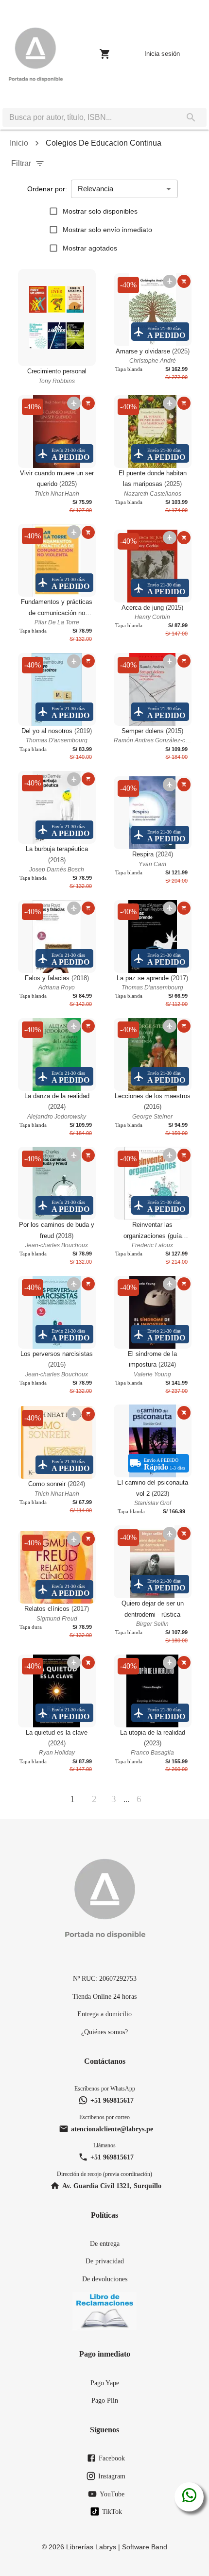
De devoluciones (105, 2279)
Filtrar (21, 163)
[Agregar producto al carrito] (184, 281)
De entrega (105, 2243)
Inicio (19, 143)
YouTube (112, 2494)
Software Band (145, 2547)
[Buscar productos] (191, 117)
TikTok (112, 2511)
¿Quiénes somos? (104, 2032)
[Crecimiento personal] (57, 318)
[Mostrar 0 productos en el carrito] (105, 54)
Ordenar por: (47, 189)
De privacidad (105, 2261)
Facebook (112, 2458)
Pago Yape (105, 2383)
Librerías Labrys (91, 2547)
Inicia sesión (162, 54)
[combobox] (89, 117)
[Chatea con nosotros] (189, 2497)
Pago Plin (105, 2400)
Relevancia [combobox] (96, 189)
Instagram (112, 2476)
